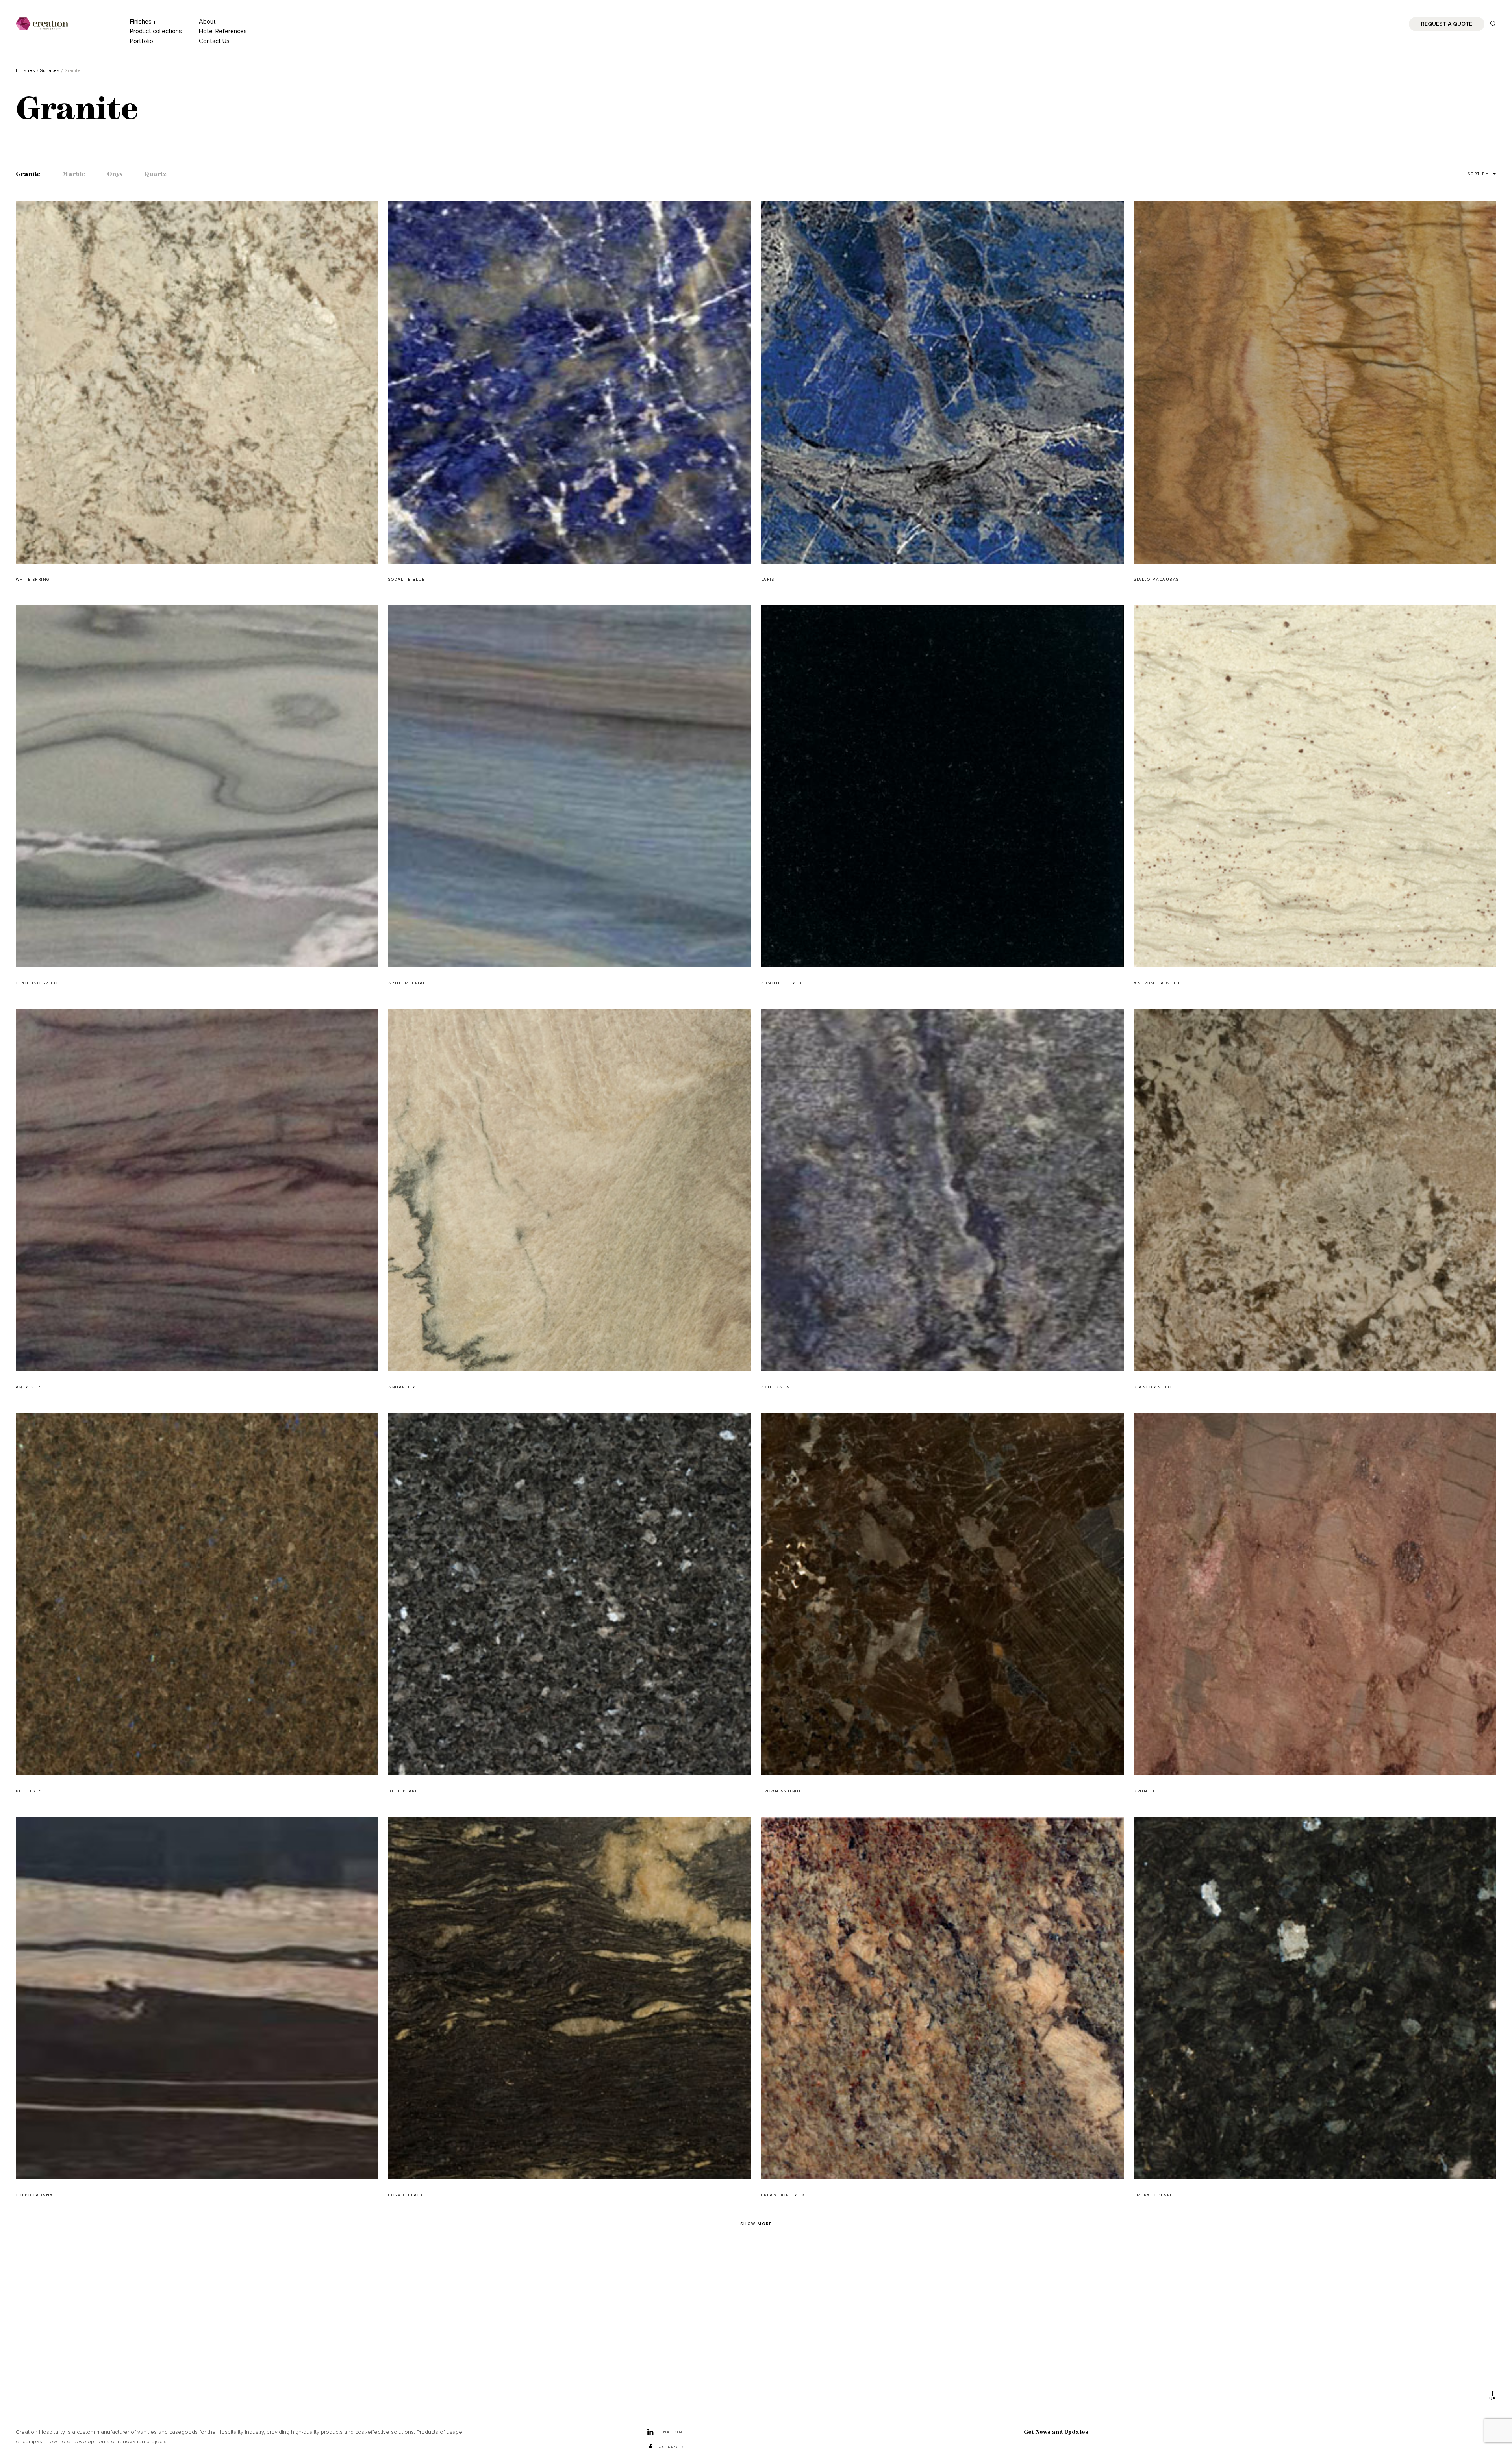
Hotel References (223, 31)
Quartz (155, 174)
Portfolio (142, 41)
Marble (74, 174)
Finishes (141, 22)
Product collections (156, 31)
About (207, 22)
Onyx (115, 174)
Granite (28, 174)
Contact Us (214, 41)
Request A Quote (1447, 24)
